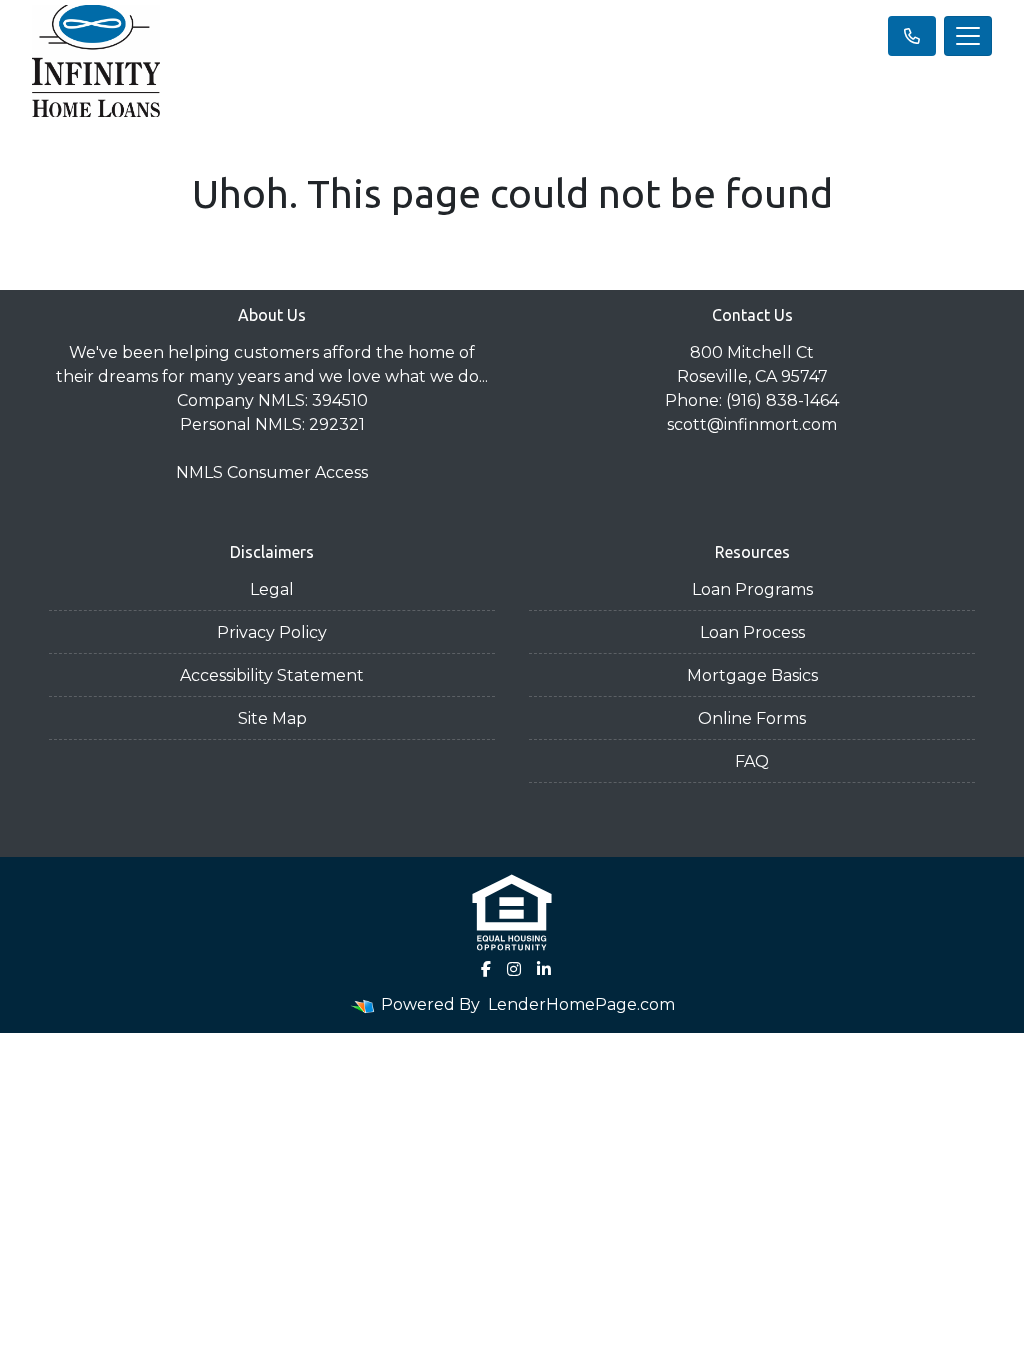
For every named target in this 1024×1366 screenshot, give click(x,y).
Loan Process (752, 632)
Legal (272, 589)
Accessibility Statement (272, 675)
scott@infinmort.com (752, 424)
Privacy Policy (272, 632)
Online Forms (752, 718)
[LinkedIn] (544, 969)
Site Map (272, 718)
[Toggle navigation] (968, 36)
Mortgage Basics (752, 675)
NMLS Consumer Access (272, 472)
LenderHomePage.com (581, 1004)
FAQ (752, 761)
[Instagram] (514, 969)
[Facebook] (486, 969)
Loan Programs (752, 589)
